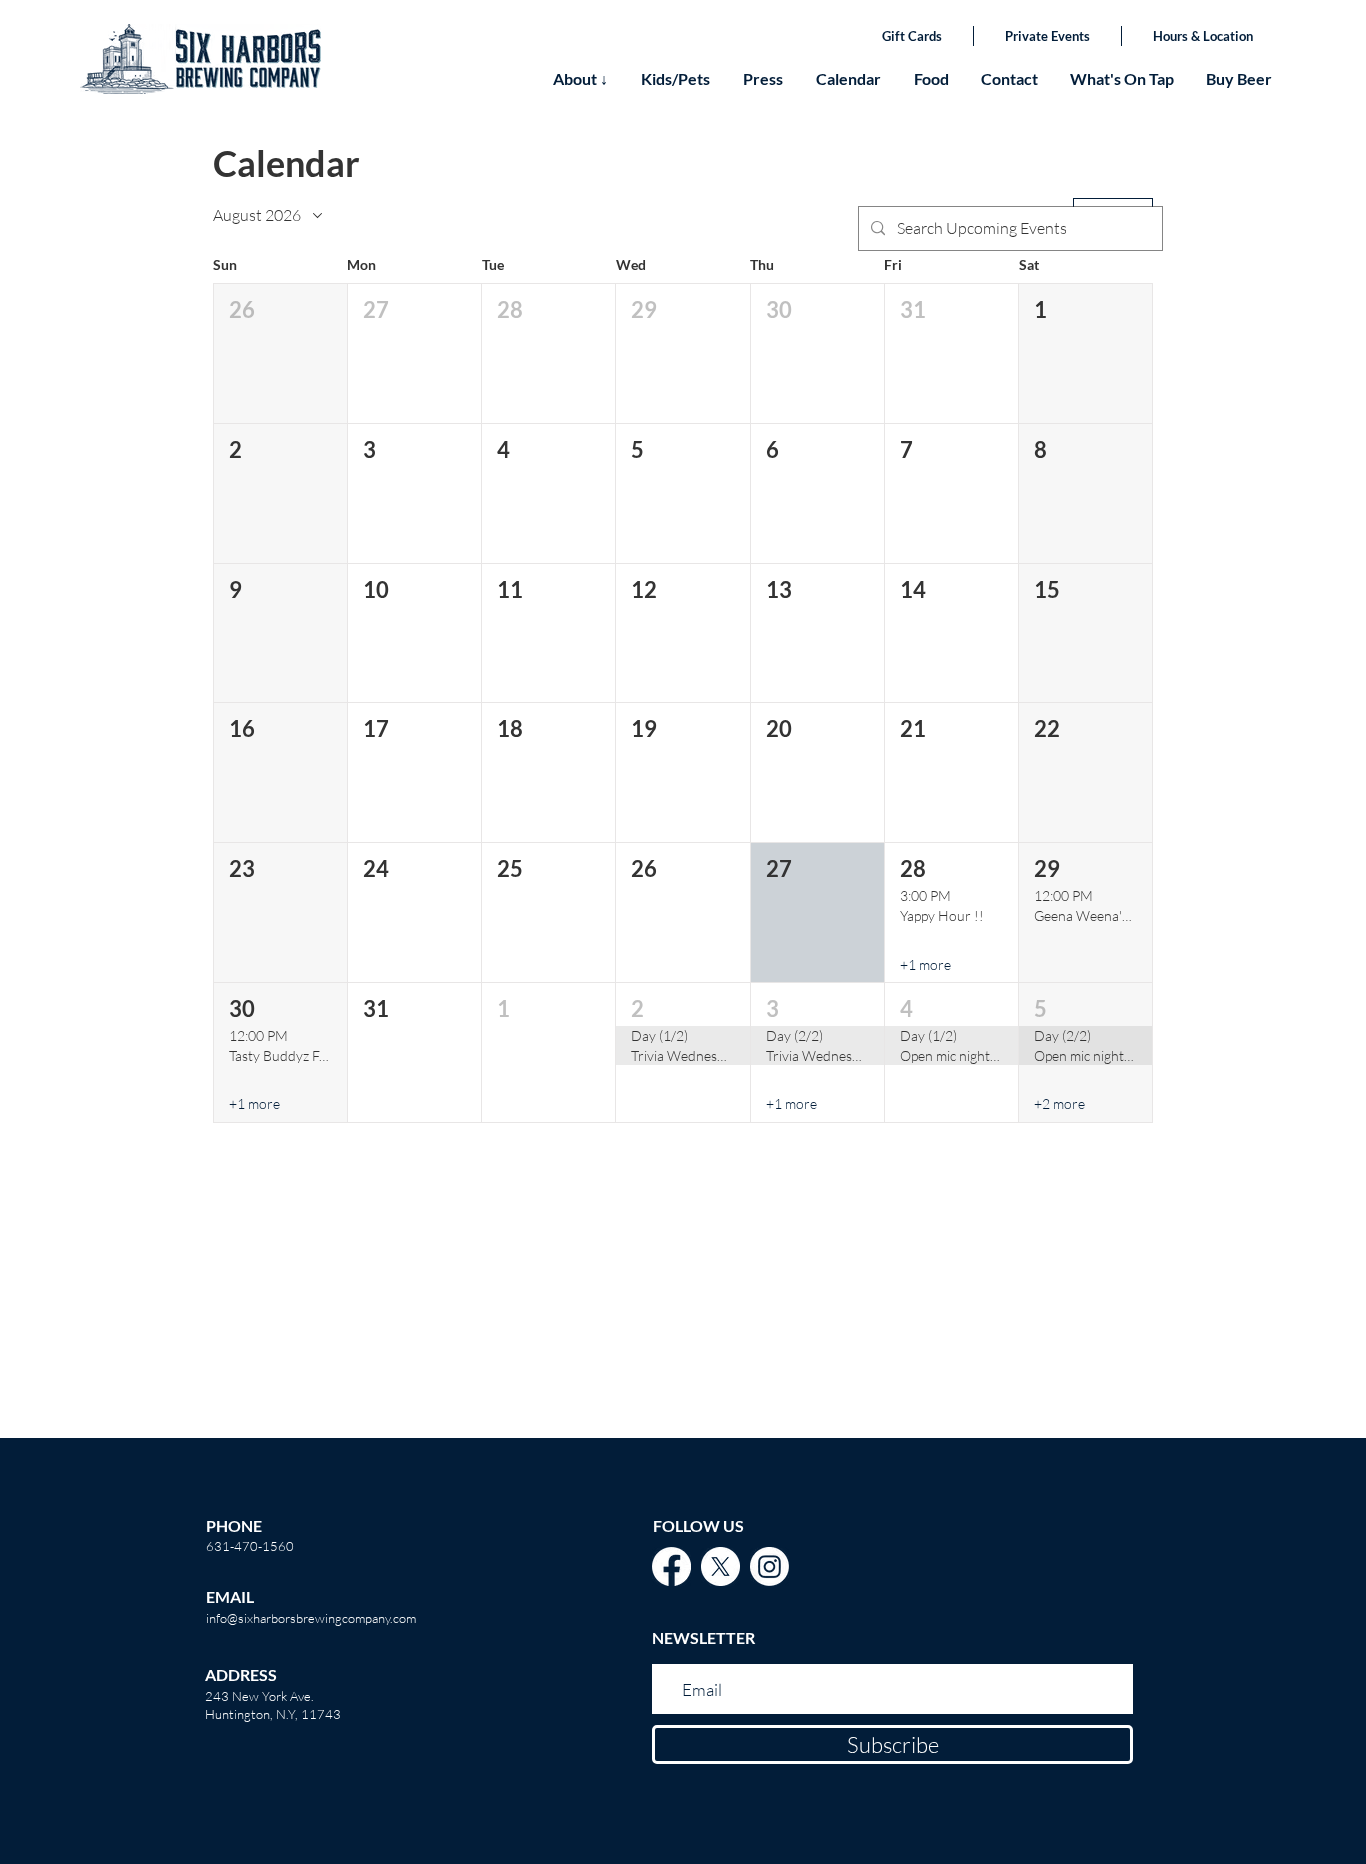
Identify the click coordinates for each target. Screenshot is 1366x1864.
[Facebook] (671, 1566)
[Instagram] (769, 1566)
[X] (720, 1566)
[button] (280, 353)
